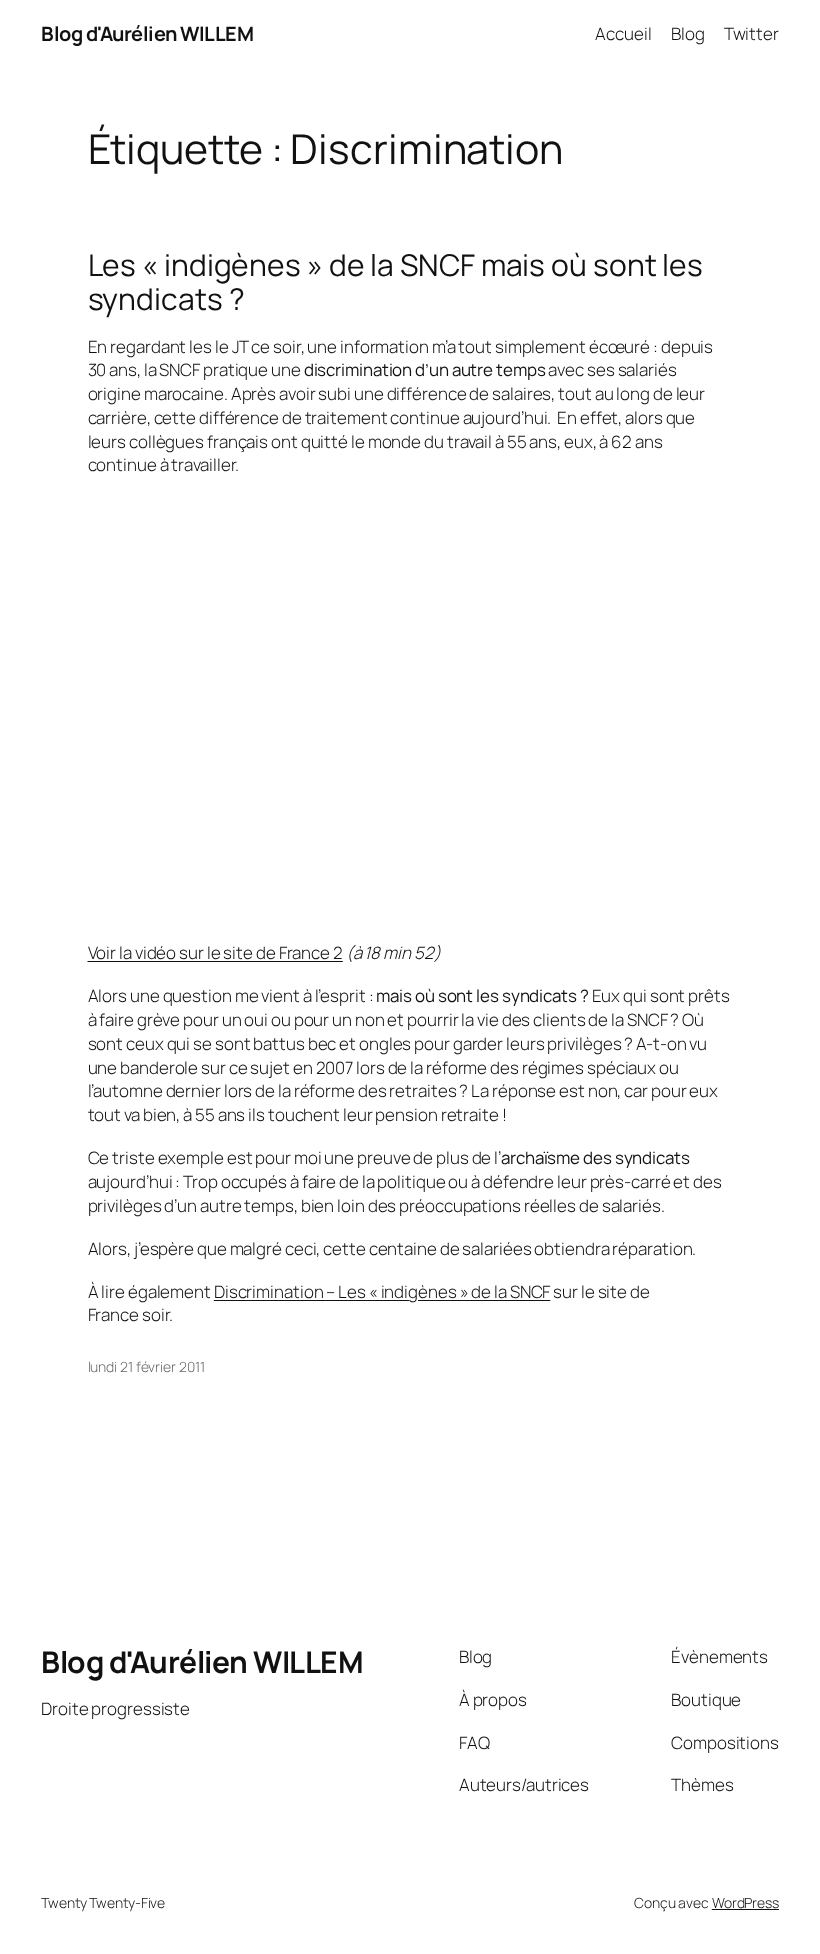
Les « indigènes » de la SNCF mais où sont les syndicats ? (396, 281)
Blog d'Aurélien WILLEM (147, 33)
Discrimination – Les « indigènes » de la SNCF (382, 1291)
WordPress (745, 1902)
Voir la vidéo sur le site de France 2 (215, 952)
